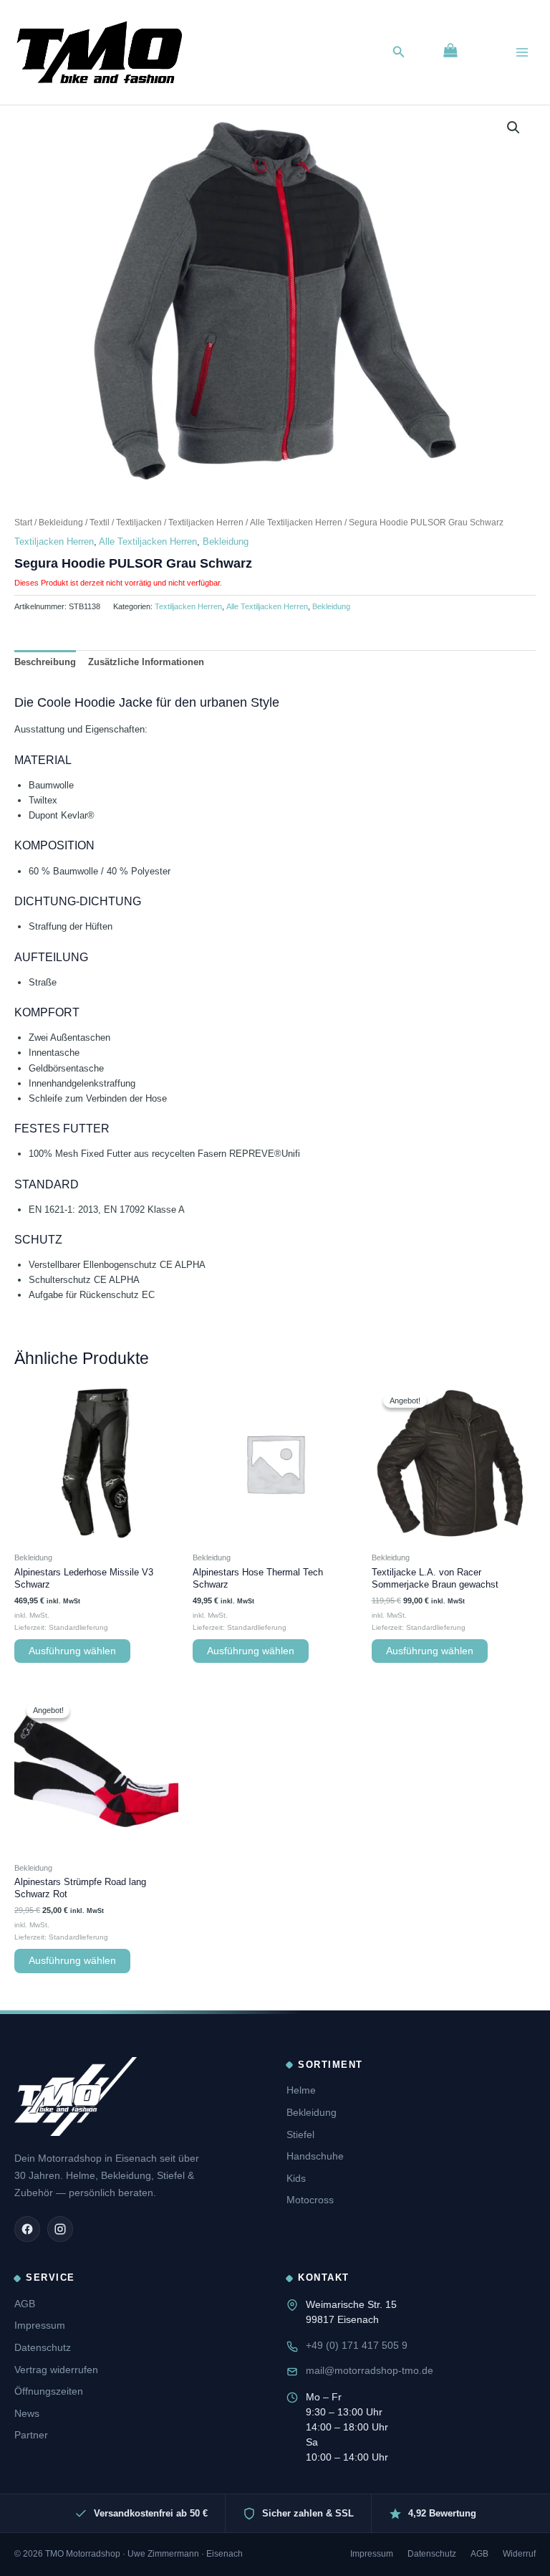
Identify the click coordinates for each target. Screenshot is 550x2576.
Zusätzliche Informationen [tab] (146, 662)
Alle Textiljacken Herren (296, 522)
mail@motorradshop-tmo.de (370, 2370)
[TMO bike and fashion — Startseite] (76, 2096)
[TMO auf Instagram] (60, 2229)
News (27, 2413)
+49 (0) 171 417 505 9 (357, 2345)
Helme (301, 2090)
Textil (100, 522)
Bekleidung (61, 522)
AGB (25, 2304)
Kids (296, 2178)
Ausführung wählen (72, 1651)
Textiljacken (139, 522)
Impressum (40, 2325)
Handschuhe (315, 2156)
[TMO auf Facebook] (27, 2229)
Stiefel (300, 2134)
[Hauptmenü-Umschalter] (522, 52)
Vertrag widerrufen (56, 2370)
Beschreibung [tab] (45, 662)
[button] (399, 52)
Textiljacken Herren (206, 522)
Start (23, 522)
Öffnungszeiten (49, 2391)
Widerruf (519, 2554)
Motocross (310, 2200)
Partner (31, 2435)
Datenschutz (43, 2347)
